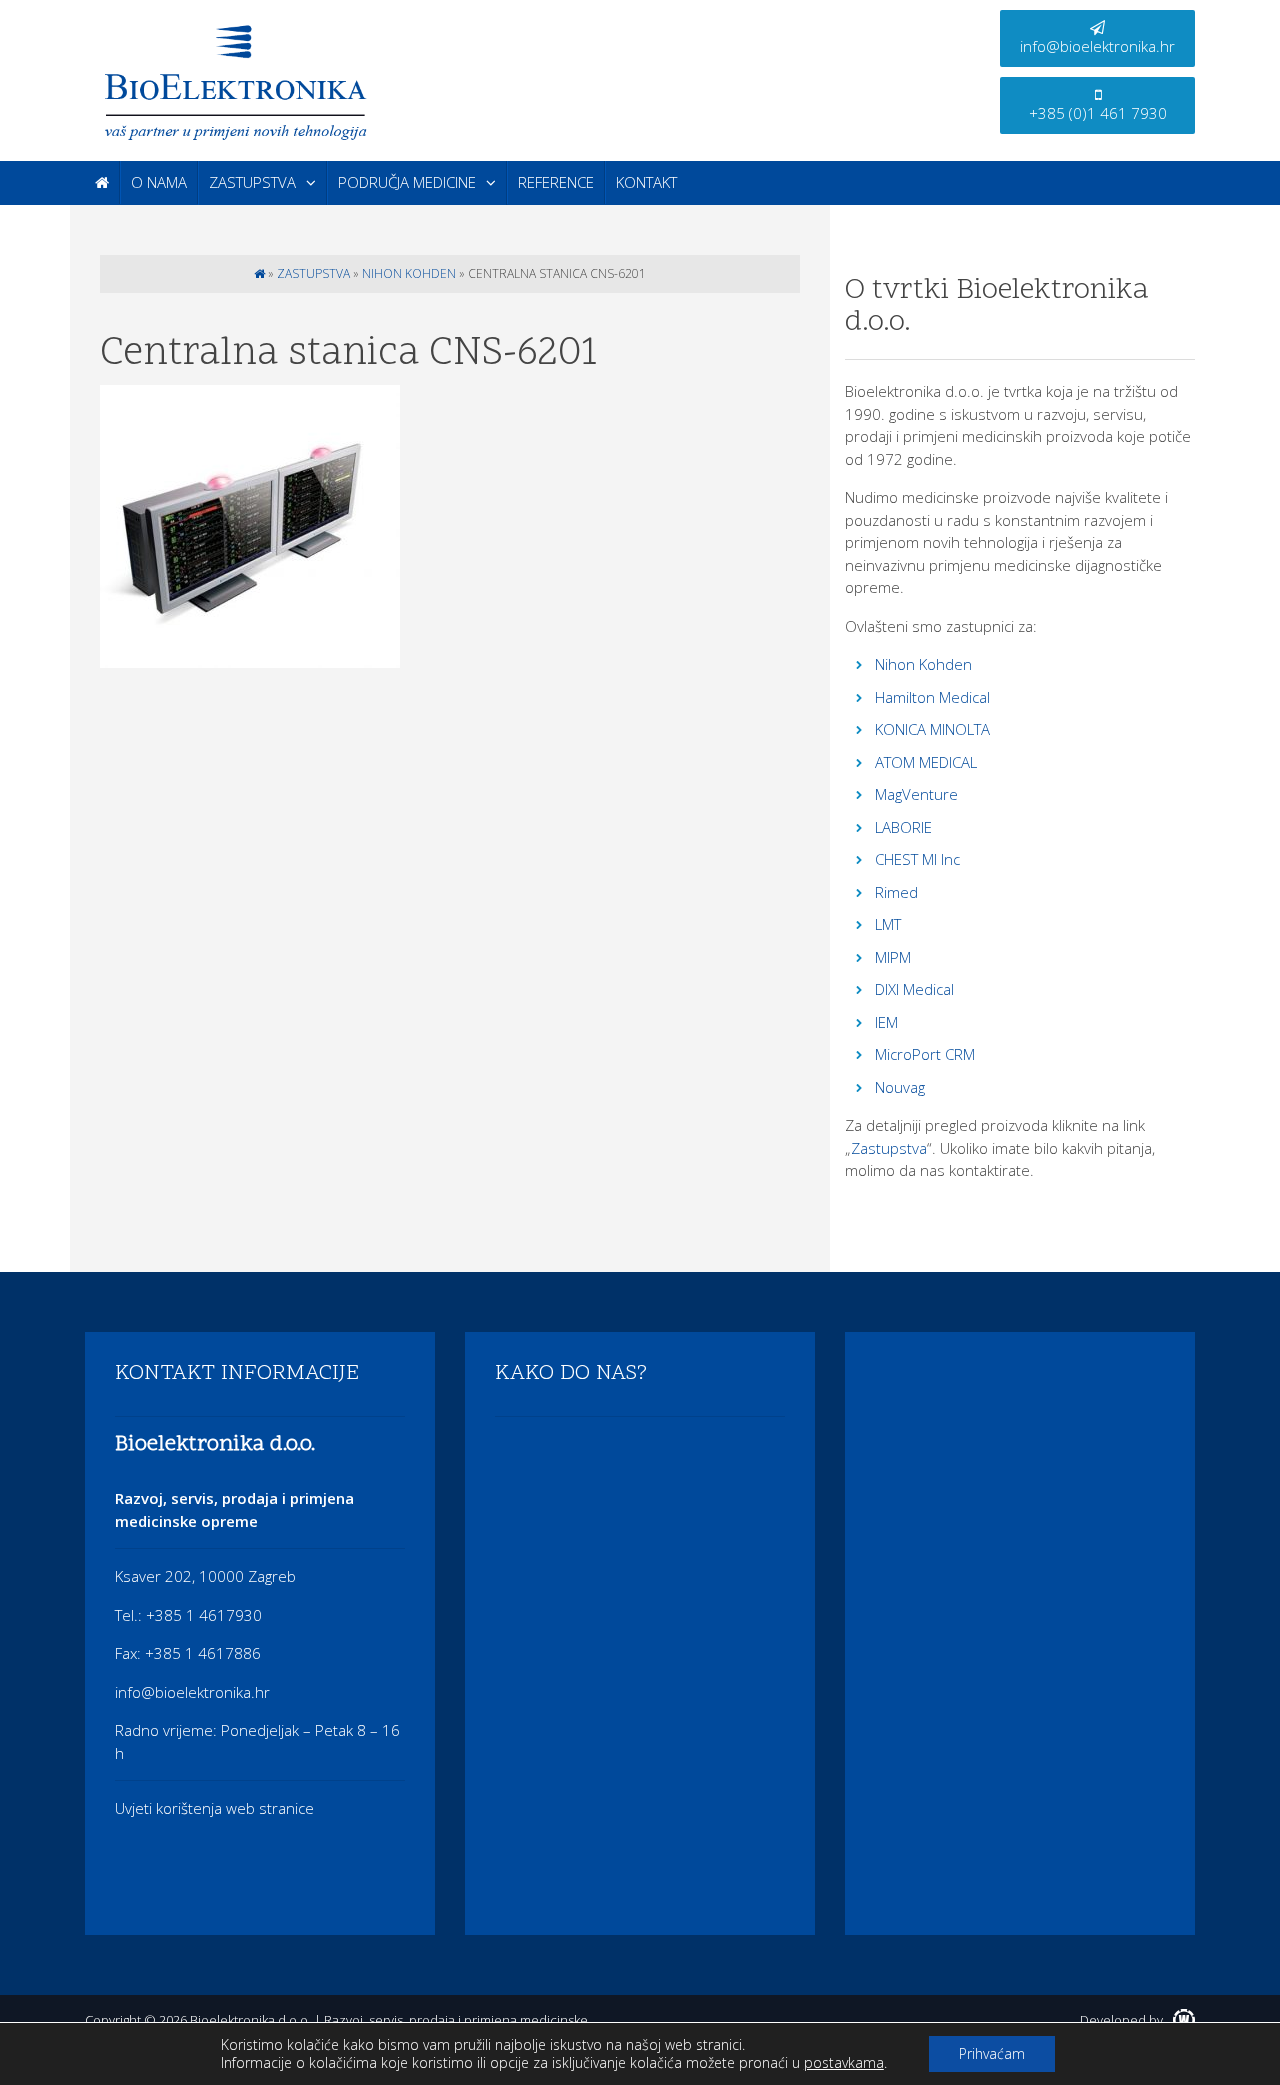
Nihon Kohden (409, 273)
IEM (886, 1022)
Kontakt (646, 182)
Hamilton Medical (932, 697)
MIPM (893, 957)
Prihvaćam (992, 2053)
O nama (159, 182)
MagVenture (916, 794)
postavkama (844, 2063)
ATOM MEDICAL (926, 762)
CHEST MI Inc (917, 859)
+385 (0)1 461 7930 (1098, 113)
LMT (888, 924)
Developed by (1123, 2020)
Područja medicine (407, 182)
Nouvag (900, 1087)
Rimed (896, 892)
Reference (556, 182)
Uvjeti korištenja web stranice (214, 1808)
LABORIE (903, 827)
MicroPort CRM (925, 1054)
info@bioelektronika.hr (1097, 46)
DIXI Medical (914, 989)
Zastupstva (252, 182)
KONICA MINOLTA (932, 729)
